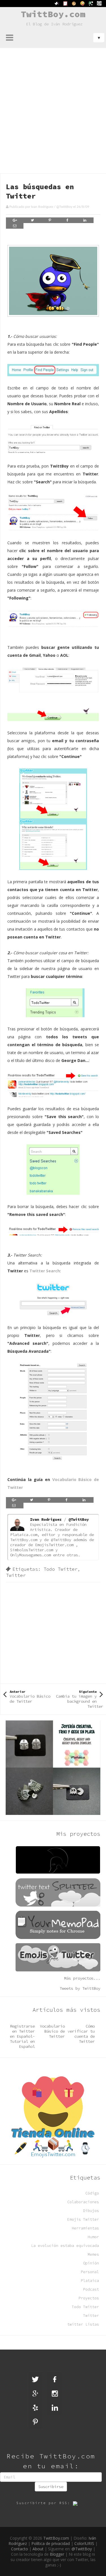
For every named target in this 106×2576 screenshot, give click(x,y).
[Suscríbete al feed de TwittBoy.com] (79, 2503)
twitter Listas (83, 2324)
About (38, 2549)
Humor (93, 2237)
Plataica (90, 2281)
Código (92, 2193)
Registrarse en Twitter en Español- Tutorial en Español (22, 2036)
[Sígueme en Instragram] (55, 2394)
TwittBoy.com (53, 14)
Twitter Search (45, 1271)
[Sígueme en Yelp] (35, 2408)
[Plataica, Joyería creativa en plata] (53, 1767)
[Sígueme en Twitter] (35, 2379)
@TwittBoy (64, 207)
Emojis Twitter (83, 2219)
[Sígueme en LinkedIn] (55, 2408)
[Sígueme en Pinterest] (35, 2422)
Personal (90, 2272)
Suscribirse (51, 2487)
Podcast (91, 2289)
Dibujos (91, 2211)
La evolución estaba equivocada (65, 2246)
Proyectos (89, 2298)
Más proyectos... (82, 1978)
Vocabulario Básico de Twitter (52, 2031)
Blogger (57, 2554)
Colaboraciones (83, 2202)
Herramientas (85, 2228)
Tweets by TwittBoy (80, 1988)
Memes (93, 2254)
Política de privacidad (51, 2543)
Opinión (91, 2263)
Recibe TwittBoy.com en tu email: (51, 2461)
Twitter (16, 1575)
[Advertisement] (53, 104)
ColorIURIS (84, 2543)
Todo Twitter (60, 1569)
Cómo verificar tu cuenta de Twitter (81, 2034)
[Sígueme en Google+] (35, 2394)
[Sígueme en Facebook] (55, 2379)
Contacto (20, 2549)
